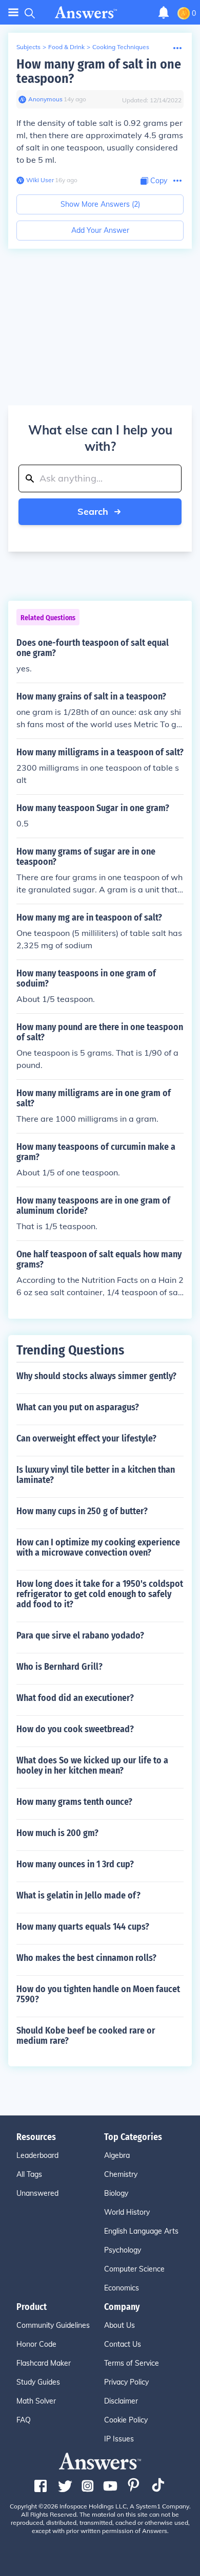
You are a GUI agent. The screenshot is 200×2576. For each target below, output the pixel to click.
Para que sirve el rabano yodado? (80, 1635)
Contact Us (123, 2344)
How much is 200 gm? (57, 1833)
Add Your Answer (100, 230)
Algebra (117, 2155)
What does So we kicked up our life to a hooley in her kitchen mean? (92, 1765)
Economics (122, 2288)
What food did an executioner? (75, 1698)
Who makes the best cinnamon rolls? (86, 1958)
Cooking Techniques (121, 47)
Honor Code (36, 2344)
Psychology (123, 2250)
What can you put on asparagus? (78, 1407)
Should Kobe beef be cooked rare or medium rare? (86, 2036)
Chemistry (121, 2174)
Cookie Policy (126, 2420)
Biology (116, 2193)
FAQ (24, 2420)
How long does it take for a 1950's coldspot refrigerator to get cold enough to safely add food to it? (100, 1594)
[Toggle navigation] (13, 13)
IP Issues (119, 2439)
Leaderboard (37, 2155)
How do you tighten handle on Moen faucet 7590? (98, 1994)
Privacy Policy (126, 2382)
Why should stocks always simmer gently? (96, 1376)
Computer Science (134, 2269)
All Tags (29, 2174)
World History (127, 2212)
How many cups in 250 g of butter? (82, 1511)
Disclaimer (121, 2401)
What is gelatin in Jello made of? (78, 1895)
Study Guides (38, 2382)
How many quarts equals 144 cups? (83, 1927)
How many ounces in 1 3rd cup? (75, 1864)
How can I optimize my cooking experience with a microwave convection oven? (98, 1547)
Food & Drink (66, 47)
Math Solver (36, 2401)
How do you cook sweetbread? (75, 1729)
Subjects (28, 47)
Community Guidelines (53, 2325)
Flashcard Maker (44, 2363)
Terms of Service (132, 2363)
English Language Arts (141, 2231)
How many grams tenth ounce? (74, 1802)
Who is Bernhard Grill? (59, 1667)
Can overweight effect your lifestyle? (86, 1438)
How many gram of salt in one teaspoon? (99, 71)
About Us (119, 2325)
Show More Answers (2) (100, 204)
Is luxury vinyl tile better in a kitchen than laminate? (96, 1475)
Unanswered (37, 2193)
